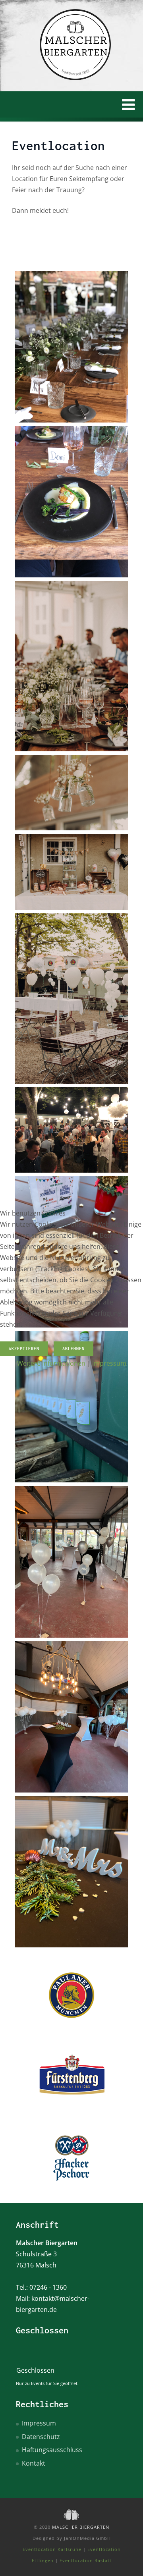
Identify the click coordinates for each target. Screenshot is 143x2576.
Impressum (109, 1363)
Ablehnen (73, 1349)
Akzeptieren (24, 1349)
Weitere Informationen (51, 1363)
